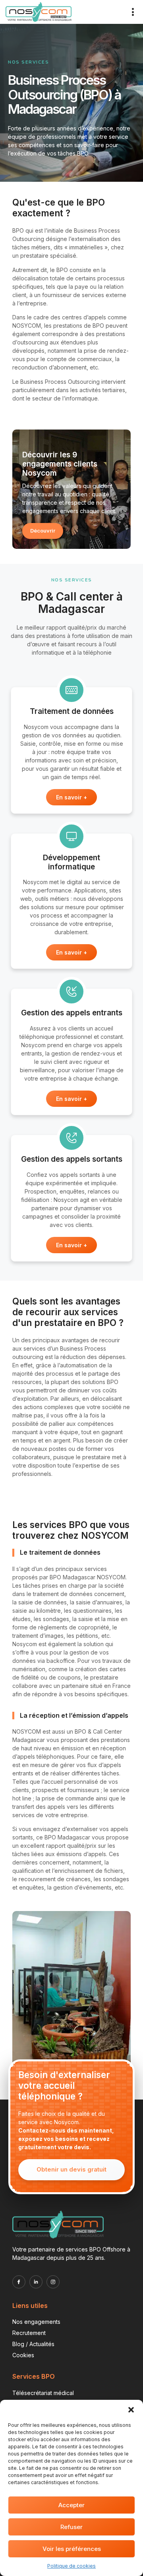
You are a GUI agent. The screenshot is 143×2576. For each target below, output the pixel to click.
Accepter (71, 2505)
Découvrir (43, 531)
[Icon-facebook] (19, 2282)
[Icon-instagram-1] (53, 2282)
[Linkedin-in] (36, 2282)
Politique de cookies (71, 2566)
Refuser (71, 2527)
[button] (131, 2410)
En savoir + (71, 797)
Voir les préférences (72, 2549)
